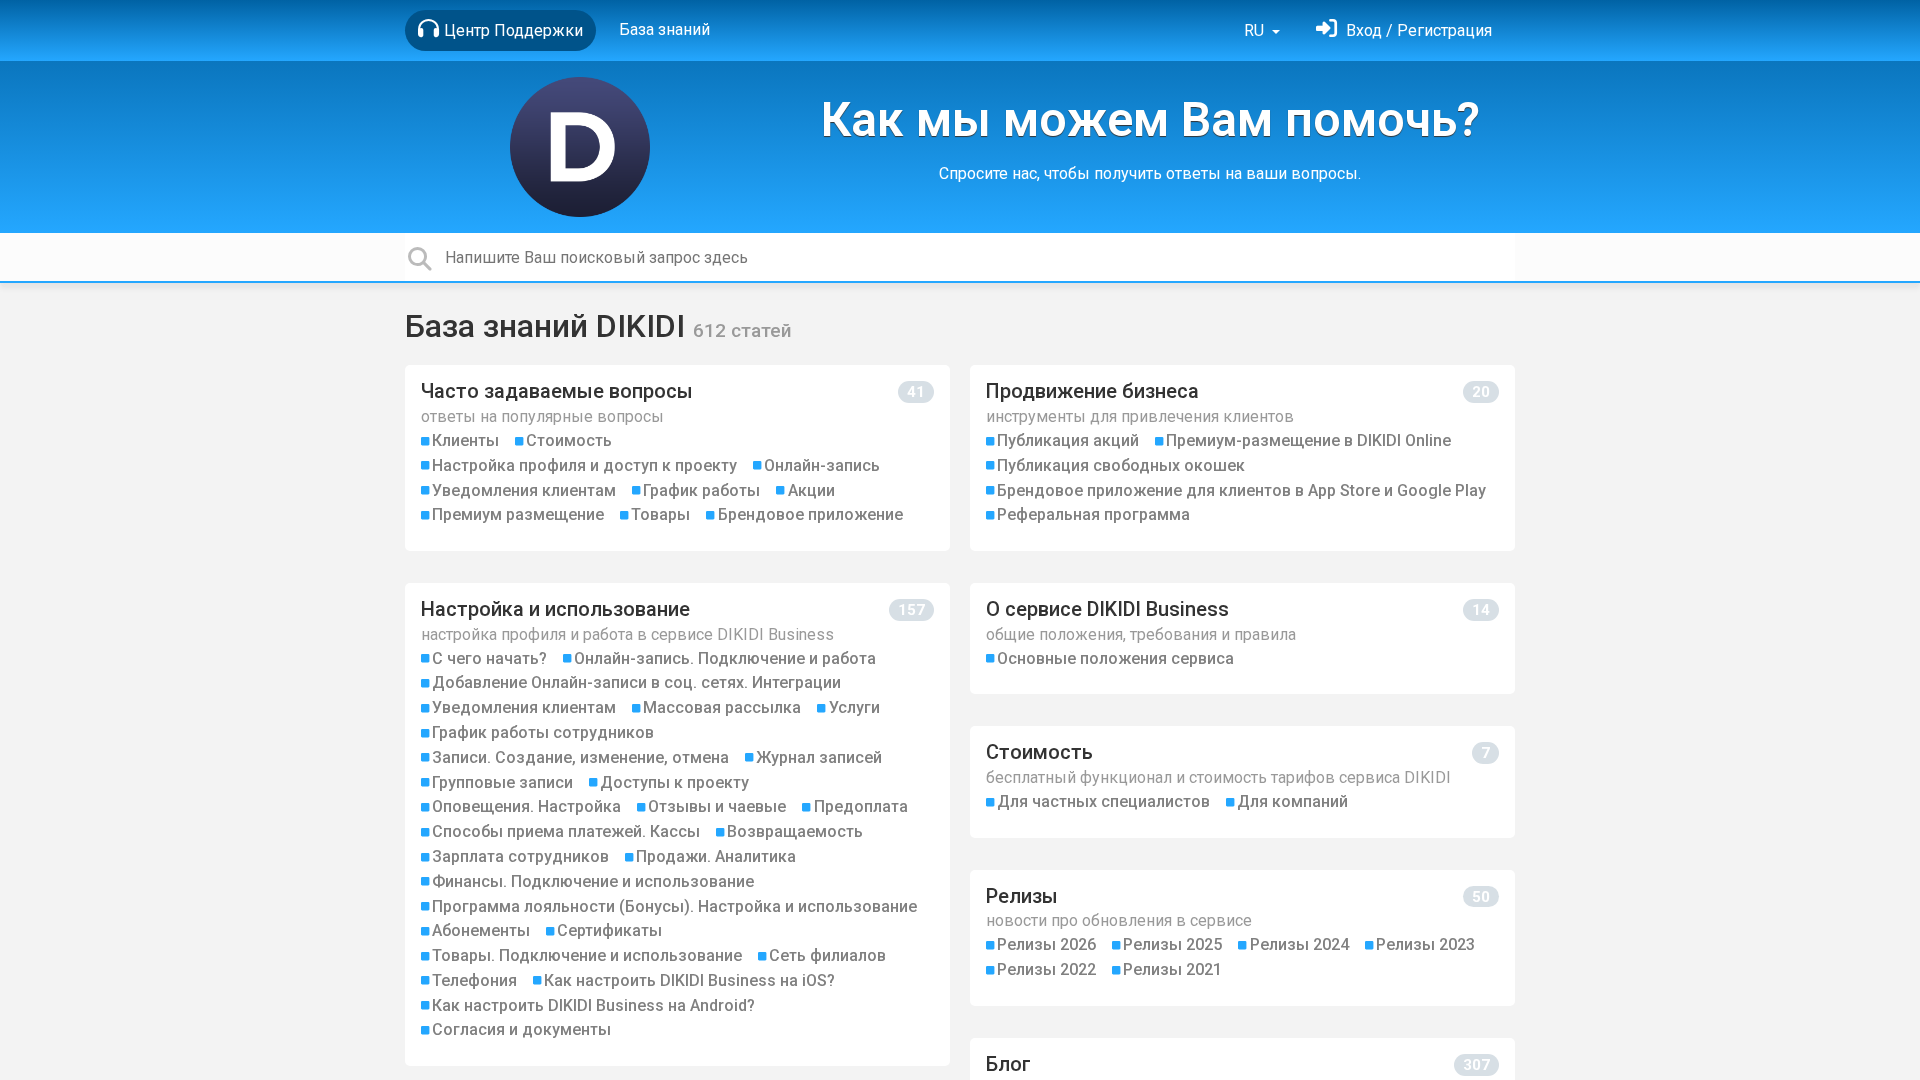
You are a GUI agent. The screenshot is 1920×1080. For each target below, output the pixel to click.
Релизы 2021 (1172, 969)
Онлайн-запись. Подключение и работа (725, 658)
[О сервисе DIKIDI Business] (1242, 638)
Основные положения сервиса (1115, 658)
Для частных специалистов (1103, 801)
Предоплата (861, 806)
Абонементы (481, 930)
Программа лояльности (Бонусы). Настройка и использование (674, 906)
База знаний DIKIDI (549, 326)
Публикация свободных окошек (1121, 465)
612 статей (742, 330)
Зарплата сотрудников (520, 856)
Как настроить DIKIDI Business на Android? (593, 1005)
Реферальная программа (1093, 514)
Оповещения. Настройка (526, 806)
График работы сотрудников (543, 732)
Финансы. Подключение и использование (593, 881)
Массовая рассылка (722, 707)
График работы (701, 490)
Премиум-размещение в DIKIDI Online (1308, 440)
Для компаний (1292, 801)
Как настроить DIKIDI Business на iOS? (689, 980)
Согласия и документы (521, 1029)
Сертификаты (609, 930)
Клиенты (465, 440)
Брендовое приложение (810, 514)
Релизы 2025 (1172, 944)
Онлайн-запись (822, 465)
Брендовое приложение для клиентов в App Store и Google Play (1241, 490)
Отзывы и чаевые (717, 806)
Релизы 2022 (1046, 969)
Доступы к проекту (674, 782)
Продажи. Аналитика (716, 856)
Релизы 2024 (1299, 944)
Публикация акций (1068, 440)
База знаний (664, 29)
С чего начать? (489, 658)
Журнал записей (819, 757)
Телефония (474, 980)
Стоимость (569, 440)
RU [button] (1256, 30)
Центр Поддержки (513, 30)
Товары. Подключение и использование (587, 955)
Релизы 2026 (1046, 944)
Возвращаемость (795, 831)
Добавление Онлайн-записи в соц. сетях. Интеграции (636, 682)
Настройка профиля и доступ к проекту (584, 465)
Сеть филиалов (827, 955)
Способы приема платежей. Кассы (566, 831)
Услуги (854, 707)
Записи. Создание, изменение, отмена (580, 757)
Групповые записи (502, 782)
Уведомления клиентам (524, 490)
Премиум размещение (518, 514)
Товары (660, 514)
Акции (811, 490)
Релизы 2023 (1425, 944)
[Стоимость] (1242, 781)
